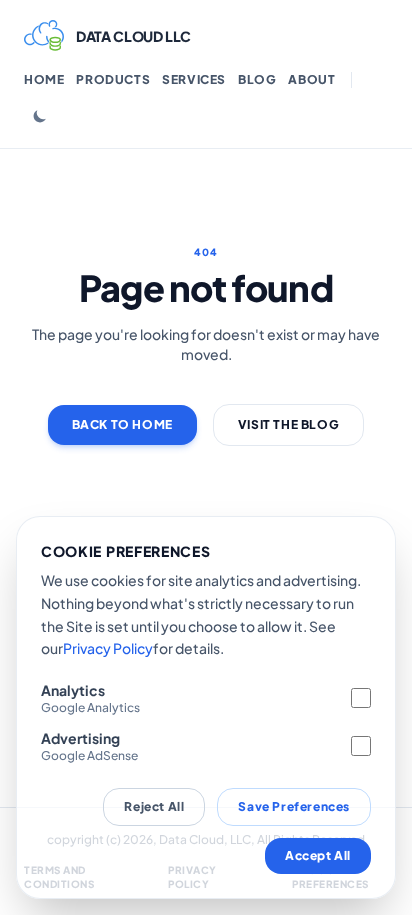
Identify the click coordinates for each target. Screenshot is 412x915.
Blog (257, 79)
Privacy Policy (108, 648)
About (311, 79)
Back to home (122, 424)
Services (194, 79)
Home (44, 79)
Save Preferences (294, 806)
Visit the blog (288, 424)
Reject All (154, 806)
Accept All (318, 855)
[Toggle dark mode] (40, 116)
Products (113, 79)
